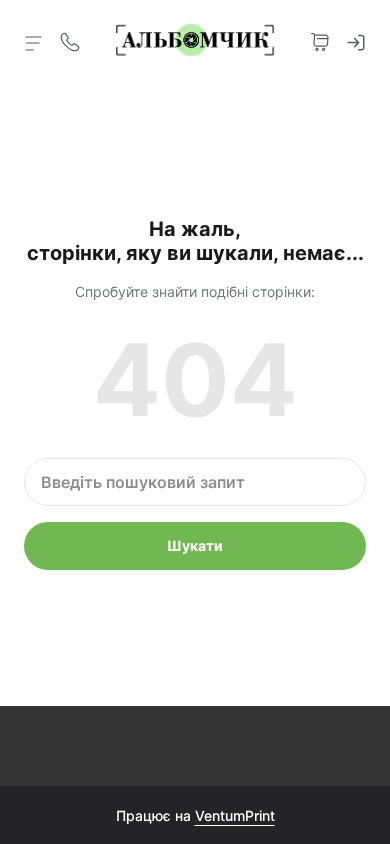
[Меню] (34, 42)
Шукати (195, 545)
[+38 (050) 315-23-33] (70, 40)
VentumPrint (235, 815)
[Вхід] (356, 40)
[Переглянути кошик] (320, 40)
